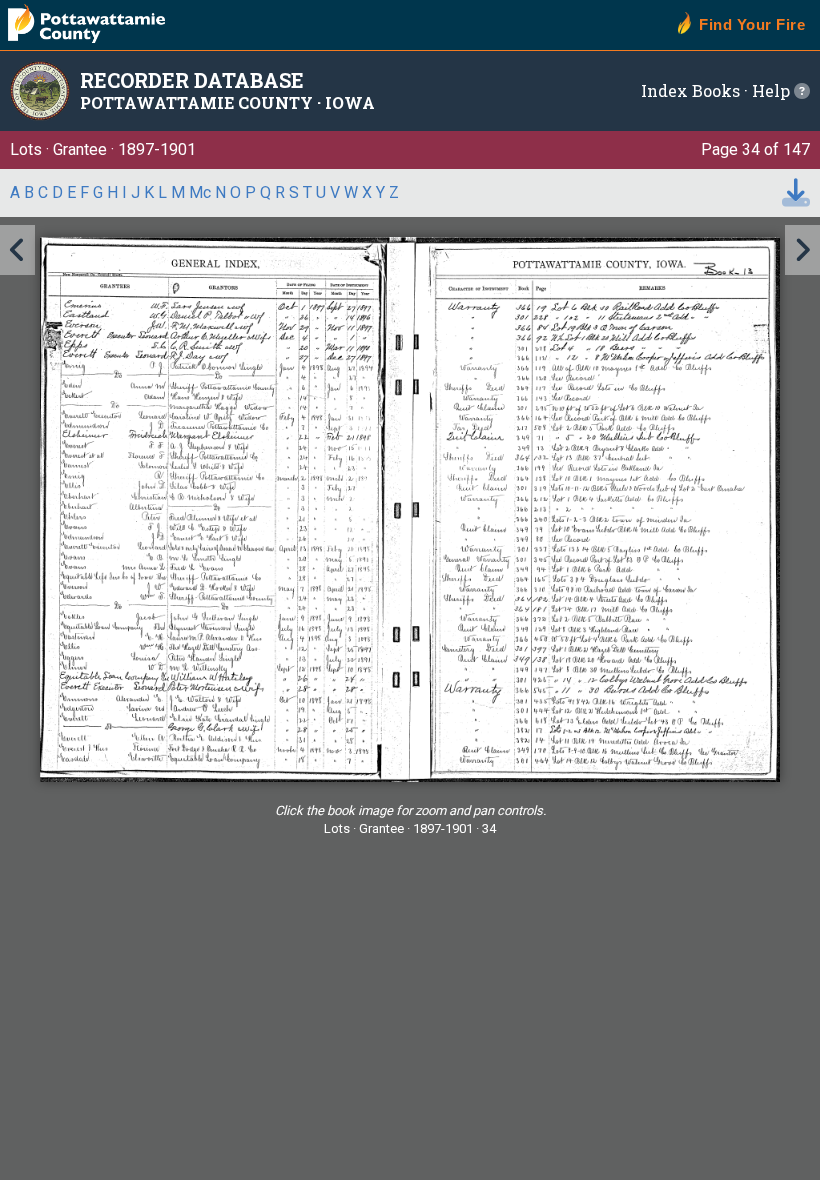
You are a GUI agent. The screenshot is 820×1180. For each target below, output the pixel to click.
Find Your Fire (752, 24)
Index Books (690, 90)
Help (773, 90)
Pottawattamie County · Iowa (227, 102)
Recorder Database (192, 80)
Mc (200, 192)
